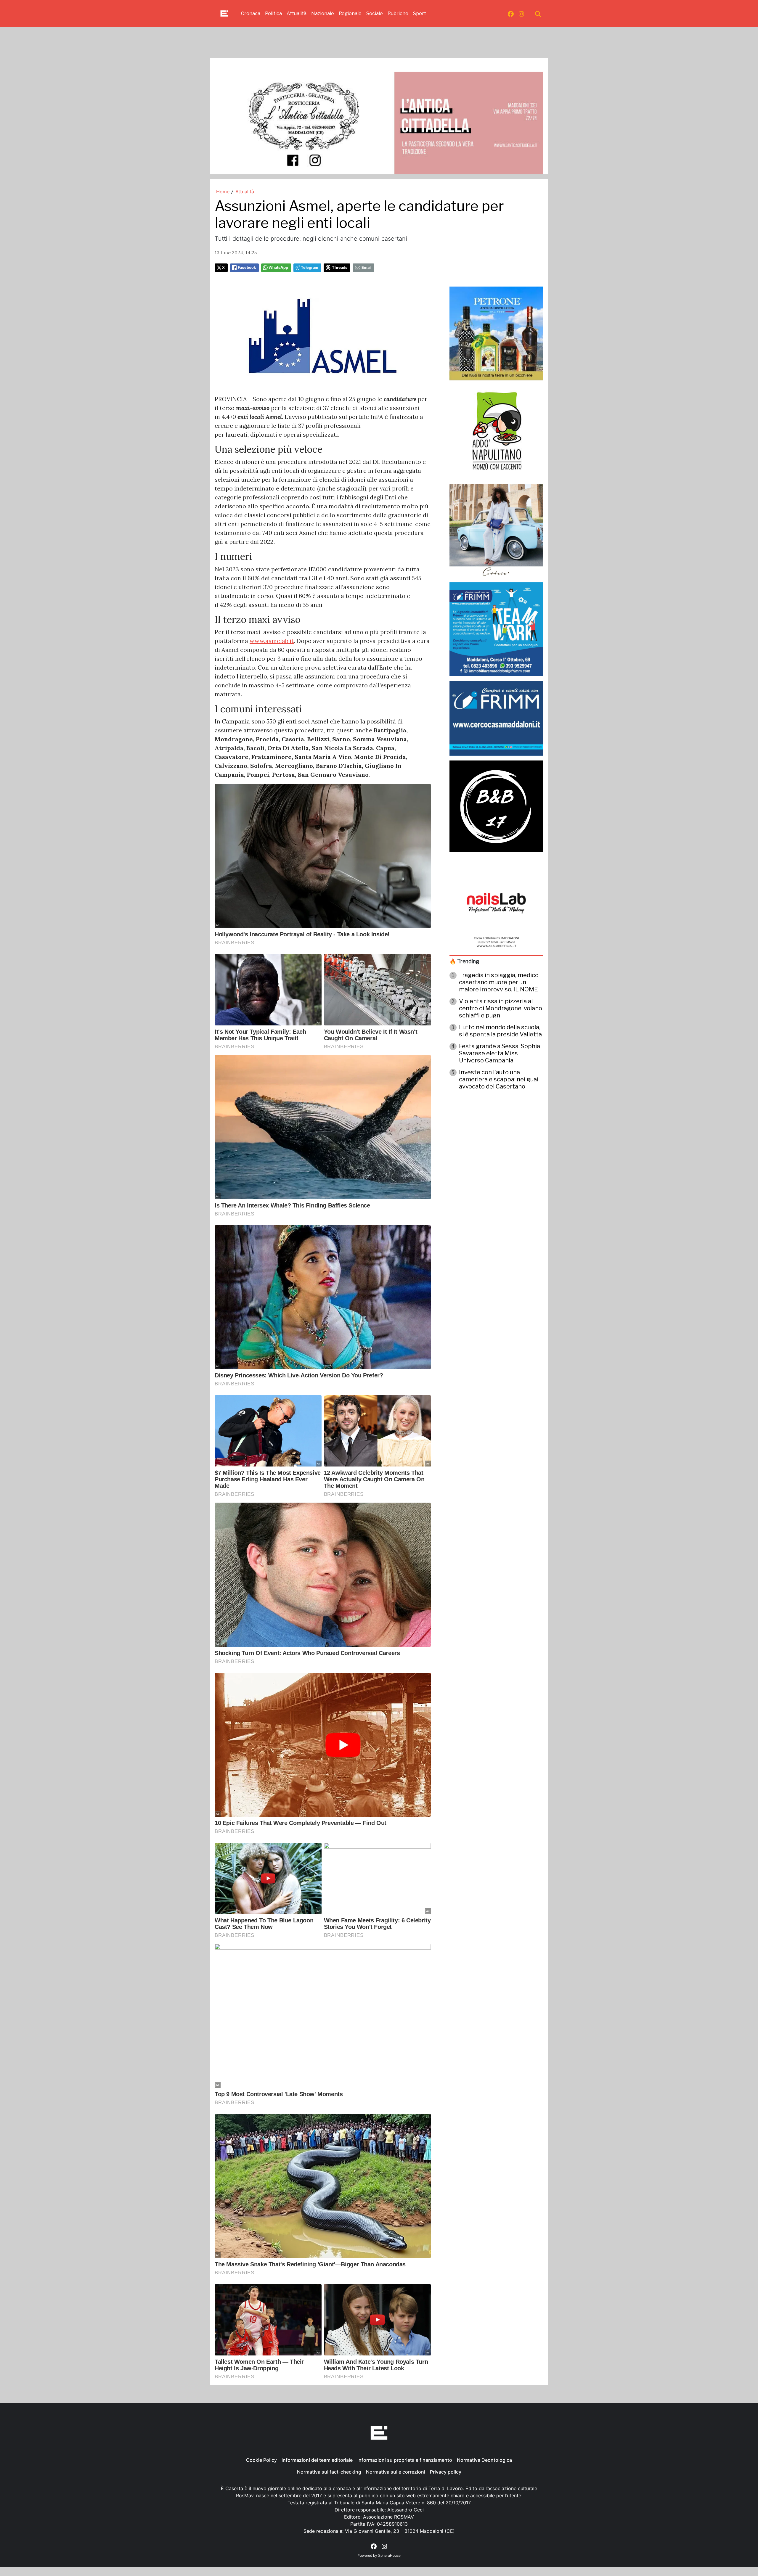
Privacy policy (446, 2472)
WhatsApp (278, 267)
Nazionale (323, 13)
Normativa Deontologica (484, 2460)
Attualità (297, 13)
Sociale (375, 13)
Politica (273, 13)
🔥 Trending (464, 961)
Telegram (310, 267)
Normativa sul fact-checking (329, 2472)
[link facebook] (511, 14)
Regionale (350, 13)
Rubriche (398, 13)
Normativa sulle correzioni (396, 2472)
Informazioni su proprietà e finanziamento (405, 2460)
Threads (340, 267)
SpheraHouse (389, 2555)
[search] (538, 14)
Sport (420, 13)
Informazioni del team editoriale (317, 2460)
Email (366, 267)
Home (223, 192)
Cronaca (251, 13)
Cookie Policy (261, 2460)
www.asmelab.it (272, 641)
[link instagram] (521, 14)
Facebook (247, 267)
